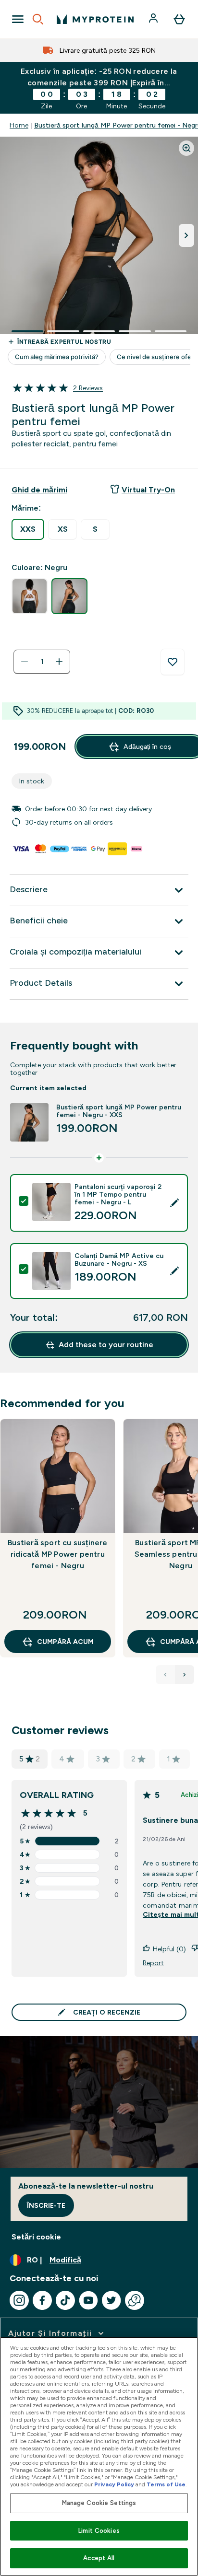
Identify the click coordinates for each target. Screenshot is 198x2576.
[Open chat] (135, 2300)
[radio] (28, 529)
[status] (42, 662)
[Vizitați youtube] (88, 2300)
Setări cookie (36, 2237)
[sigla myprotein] (95, 19)
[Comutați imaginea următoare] (186, 235)
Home (19, 125)
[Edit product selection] (174, 1203)
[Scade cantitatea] (25, 662)
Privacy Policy (114, 2484)
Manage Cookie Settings (99, 2503)
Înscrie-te (46, 2205)
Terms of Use (166, 2484)
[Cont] (154, 19)
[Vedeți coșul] (179, 19)
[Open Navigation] (18, 19)
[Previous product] (165, 1675)
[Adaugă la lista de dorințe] (173, 662)
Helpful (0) (169, 1949)
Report (153, 1963)
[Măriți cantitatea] (59, 662)
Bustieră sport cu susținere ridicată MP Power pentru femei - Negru (57, 1554)
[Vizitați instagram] (19, 2300)
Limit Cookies (99, 2531)
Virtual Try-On (148, 490)
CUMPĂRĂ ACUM (65, 1642)
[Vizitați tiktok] (65, 2300)
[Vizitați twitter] (111, 2300)
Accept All (99, 2558)
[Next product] (185, 1675)
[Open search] (38, 19)
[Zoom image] (186, 148)
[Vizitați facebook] (42, 2300)
